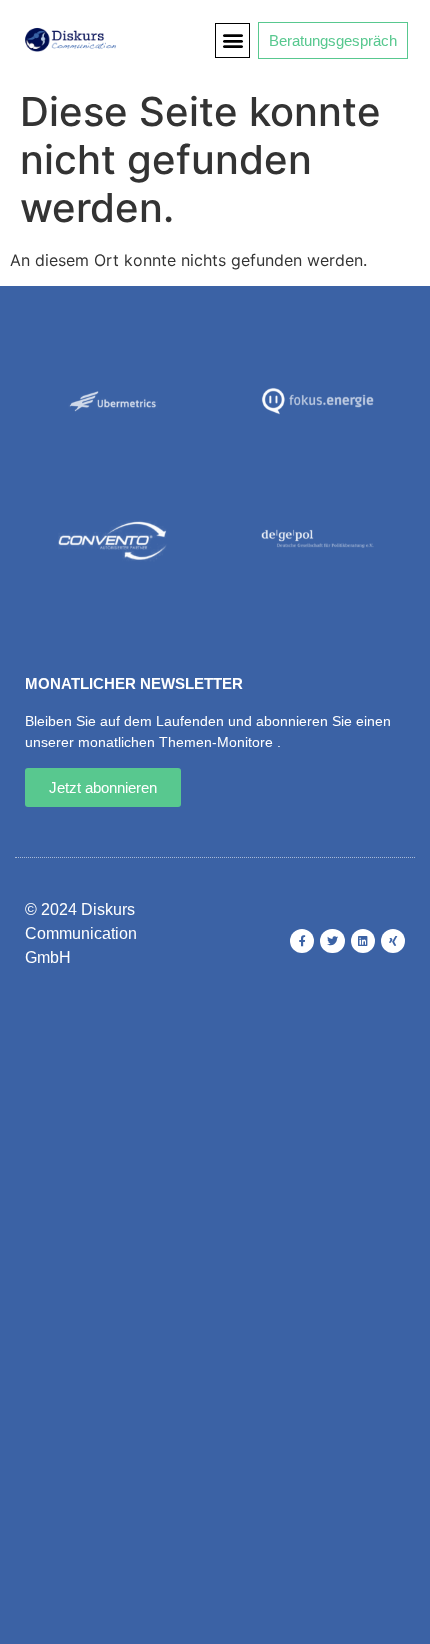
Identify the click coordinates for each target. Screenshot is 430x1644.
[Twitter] (332, 941)
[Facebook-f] (302, 941)
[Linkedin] (363, 941)
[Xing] (393, 941)
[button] (232, 40)
